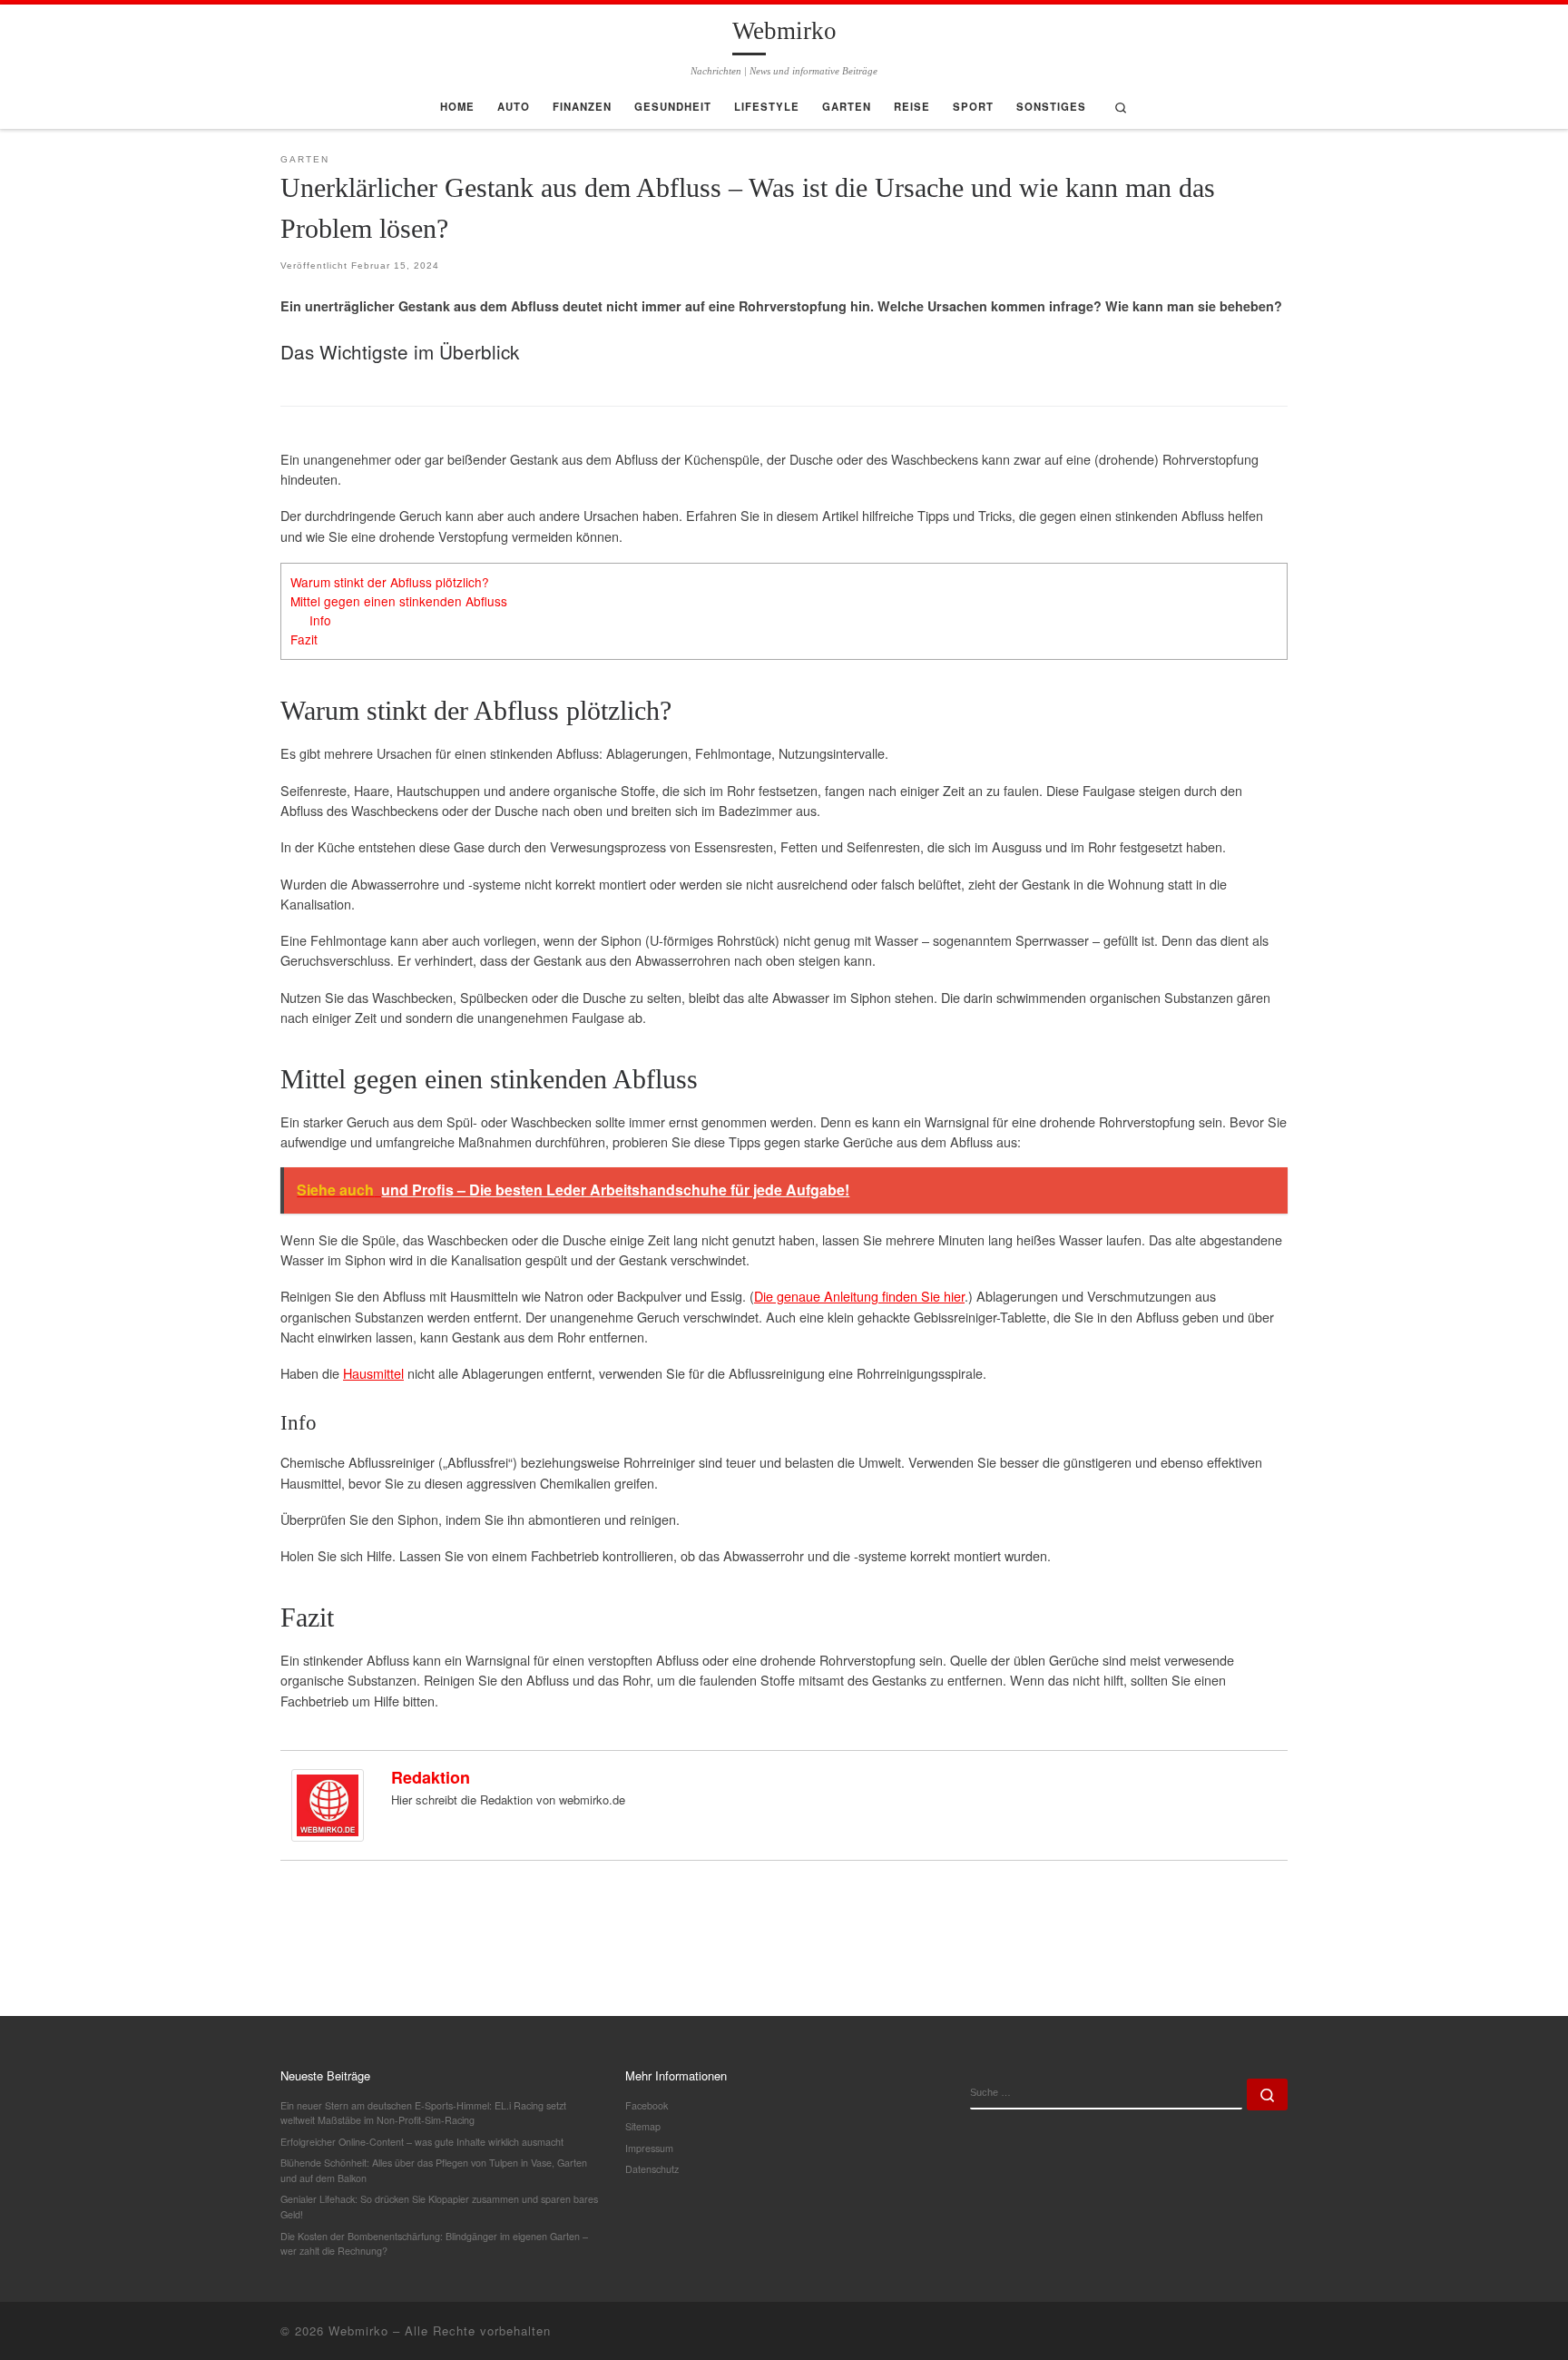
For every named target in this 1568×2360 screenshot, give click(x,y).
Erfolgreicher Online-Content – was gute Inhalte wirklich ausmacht (422, 2142)
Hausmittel (373, 1373)
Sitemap (643, 2126)
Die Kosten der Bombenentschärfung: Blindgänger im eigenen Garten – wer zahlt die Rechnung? (434, 2244)
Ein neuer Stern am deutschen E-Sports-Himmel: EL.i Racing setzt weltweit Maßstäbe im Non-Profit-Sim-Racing (423, 2113)
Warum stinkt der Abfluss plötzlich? (390, 582)
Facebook (647, 2105)
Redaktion (431, 1777)
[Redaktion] (328, 1803)
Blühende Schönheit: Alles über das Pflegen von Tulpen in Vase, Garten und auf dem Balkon (434, 2170)
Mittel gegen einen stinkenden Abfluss (399, 601)
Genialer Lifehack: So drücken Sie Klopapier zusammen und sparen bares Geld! (439, 2207)
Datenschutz (652, 2169)
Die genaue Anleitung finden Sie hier (859, 1296)
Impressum (649, 2148)
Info (320, 620)
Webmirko (358, 2330)
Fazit (304, 639)
